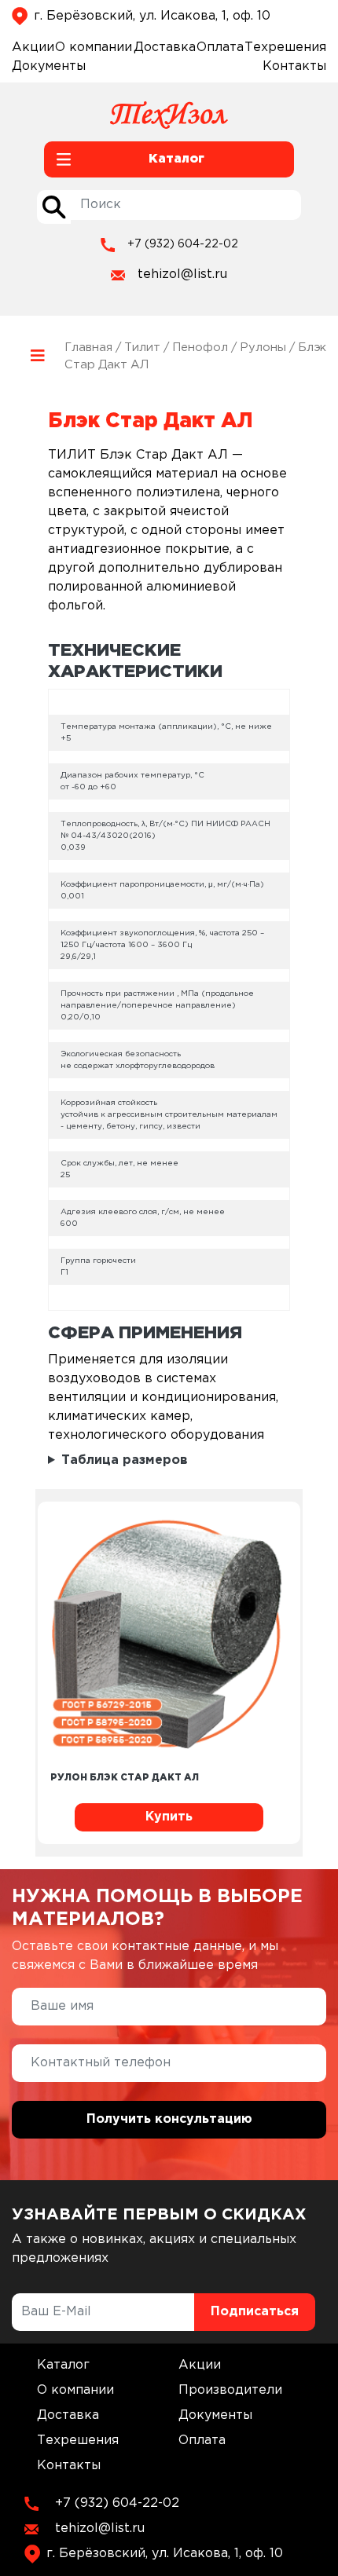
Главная (88, 348)
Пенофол (200, 348)
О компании (94, 48)
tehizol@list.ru (182, 274)
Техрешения (285, 48)
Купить (169, 1817)
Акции (33, 48)
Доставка (165, 48)
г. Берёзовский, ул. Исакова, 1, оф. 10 (152, 16)
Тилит (142, 348)
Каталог (63, 2365)
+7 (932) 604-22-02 (183, 244)
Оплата (220, 48)
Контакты (294, 66)
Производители (230, 2390)
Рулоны (263, 348)
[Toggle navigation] (38, 356)
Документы (49, 66)
